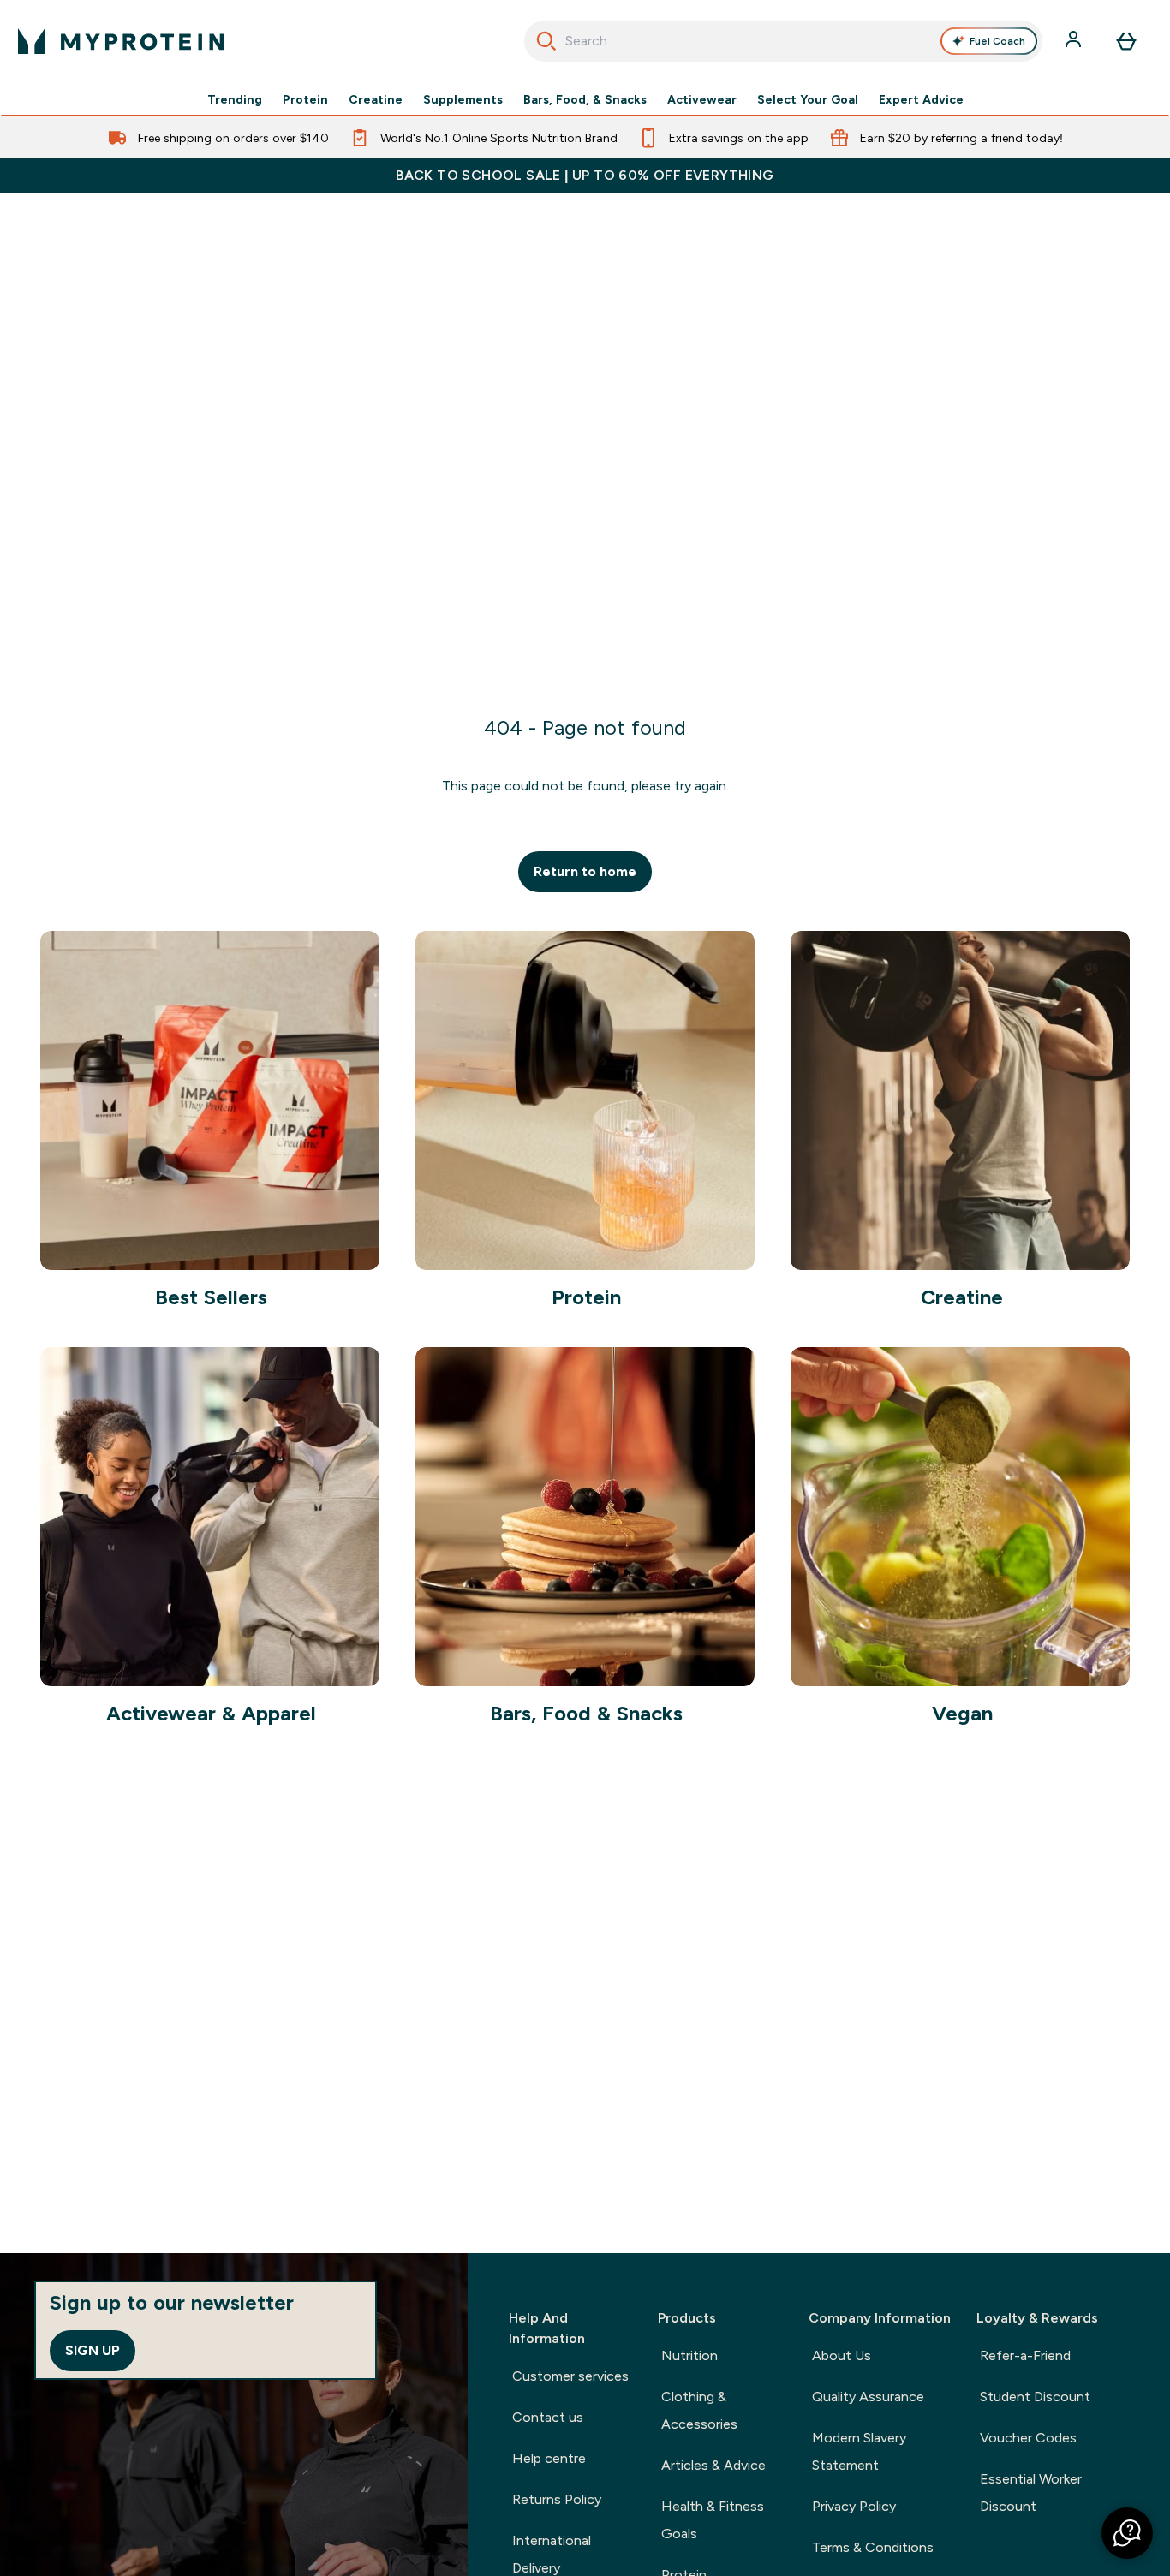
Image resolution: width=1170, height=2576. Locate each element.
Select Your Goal (808, 99)
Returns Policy (557, 2499)
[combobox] (784, 41)
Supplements (463, 99)
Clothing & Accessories (699, 2410)
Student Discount (1035, 2397)
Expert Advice (921, 99)
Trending (235, 99)
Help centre (549, 2458)
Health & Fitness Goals (713, 2520)
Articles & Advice (713, 2465)
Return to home (585, 871)
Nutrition (689, 2355)
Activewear (702, 99)
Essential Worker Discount (1031, 2493)
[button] (1127, 2533)
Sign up (93, 2350)
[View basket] (1126, 41)
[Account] (1075, 41)
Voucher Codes (1028, 2438)
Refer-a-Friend (1025, 2355)
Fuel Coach (997, 41)
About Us (842, 2355)
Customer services (570, 2376)
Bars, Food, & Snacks (585, 99)
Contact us (548, 2417)
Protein (305, 99)
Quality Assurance (868, 2397)
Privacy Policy (854, 2506)
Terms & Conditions (873, 2547)
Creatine (376, 99)
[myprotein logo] (121, 41)
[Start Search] (546, 41)
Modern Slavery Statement (859, 2451)
